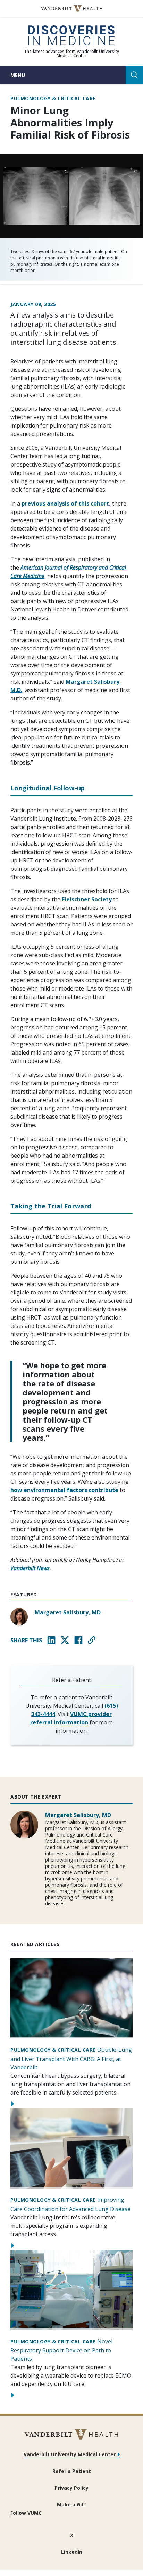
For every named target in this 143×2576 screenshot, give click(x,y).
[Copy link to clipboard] (92, 1640)
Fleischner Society (87, 899)
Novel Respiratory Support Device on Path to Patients (61, 2350)
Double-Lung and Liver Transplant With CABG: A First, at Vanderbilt (71, 2058)
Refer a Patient (72, 2471)
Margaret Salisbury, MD (68, 1612)
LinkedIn (72, 2552)
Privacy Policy (71, 2488)
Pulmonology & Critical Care (53, 99)
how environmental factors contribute (64, 1490)
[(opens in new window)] (72, 9)
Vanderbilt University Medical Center (70, 2454)
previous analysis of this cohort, (66, 503)
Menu (18, 75)
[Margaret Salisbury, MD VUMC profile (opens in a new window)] (19, 1617)
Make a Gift (72, 2504)
